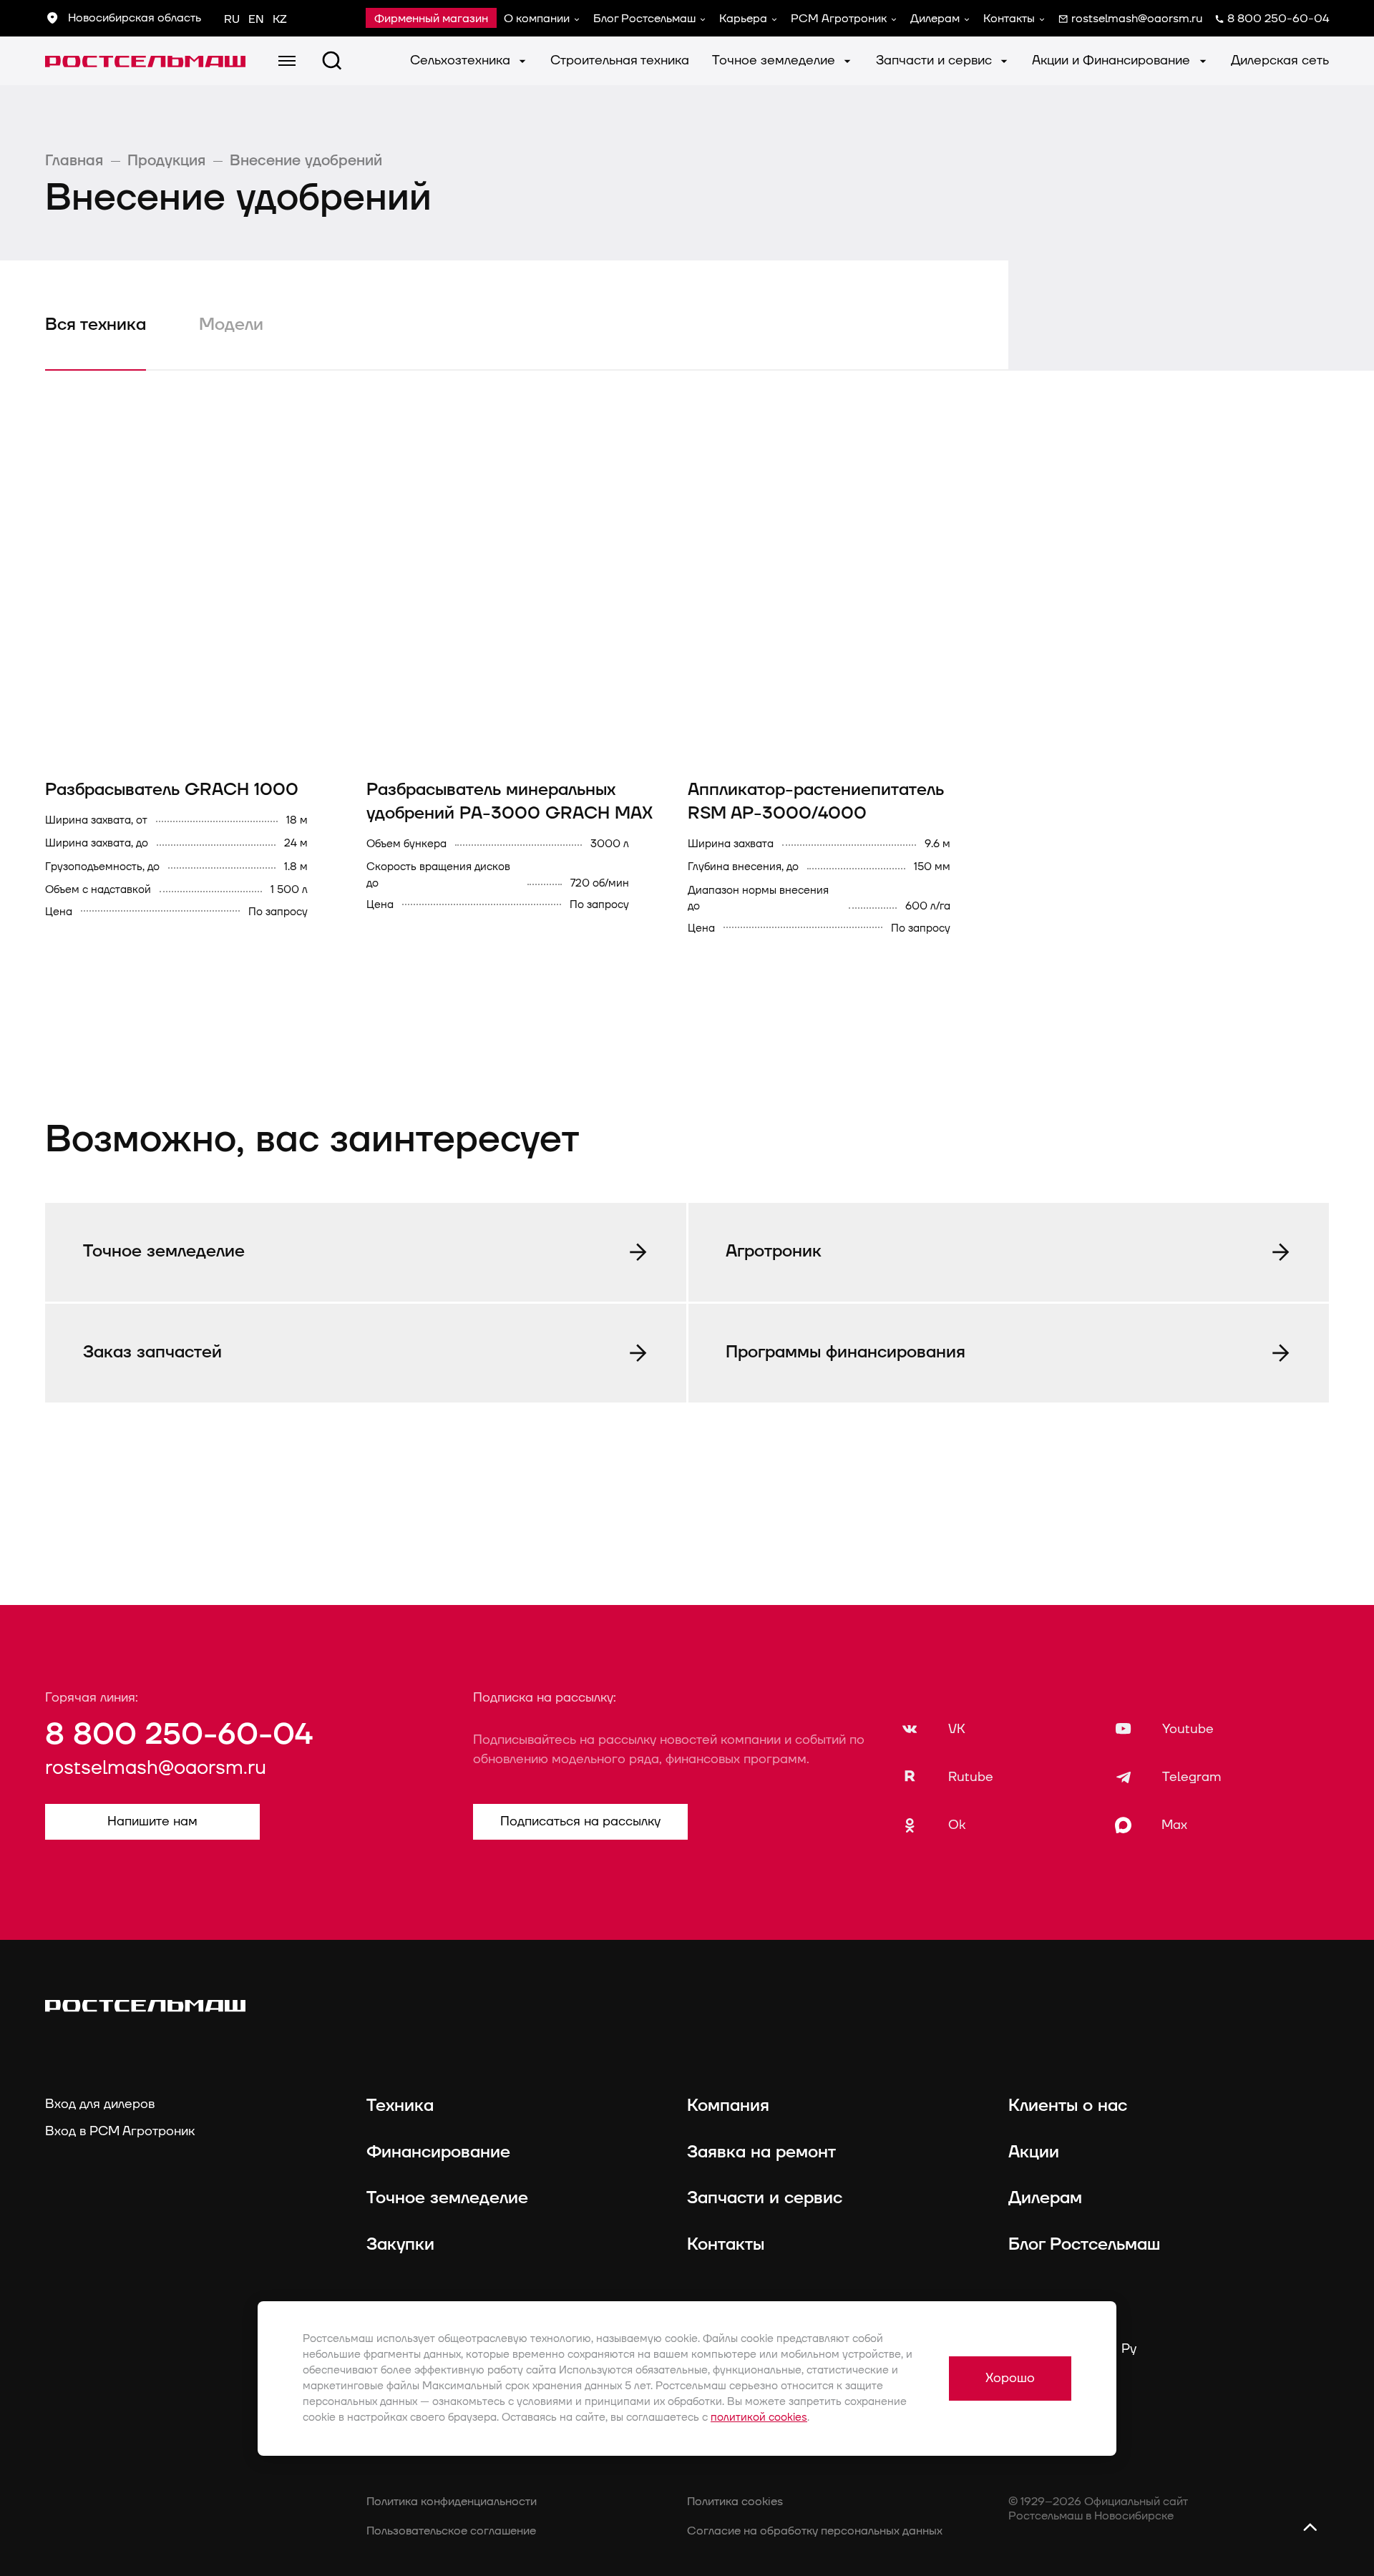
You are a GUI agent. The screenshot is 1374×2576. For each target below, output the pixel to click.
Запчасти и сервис (936, 60)
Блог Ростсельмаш (644, 19)
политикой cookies (759, 2418)
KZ (280, 19)
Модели (231, 325)
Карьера (743, 19)
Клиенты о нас (1068, 2106)
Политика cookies (735, 2502)
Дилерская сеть (1280, 60)
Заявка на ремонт (761, 2152)
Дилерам (935, 19)
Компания (728, 2106)
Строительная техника (620, 60)
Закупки (400, 2245)
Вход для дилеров (100, 2104)
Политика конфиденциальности (452, 2502)
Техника (400, 2106)
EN (256, 19)
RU (232, 19)
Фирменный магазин (431, 19)
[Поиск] (332, 61)
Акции (1034, 2152)
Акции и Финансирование (1113, 60)
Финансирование (438, 2152)
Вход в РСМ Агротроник (120, 2131)
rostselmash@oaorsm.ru (156, 1768)
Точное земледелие (775, 60)
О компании (537, 19)
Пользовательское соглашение (451, 2531)
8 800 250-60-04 (179, 1735)
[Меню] (287, 61)
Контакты (1009, 19)
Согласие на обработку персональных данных (815, 2531)
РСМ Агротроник (839, 19)
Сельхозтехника (462, 60)
